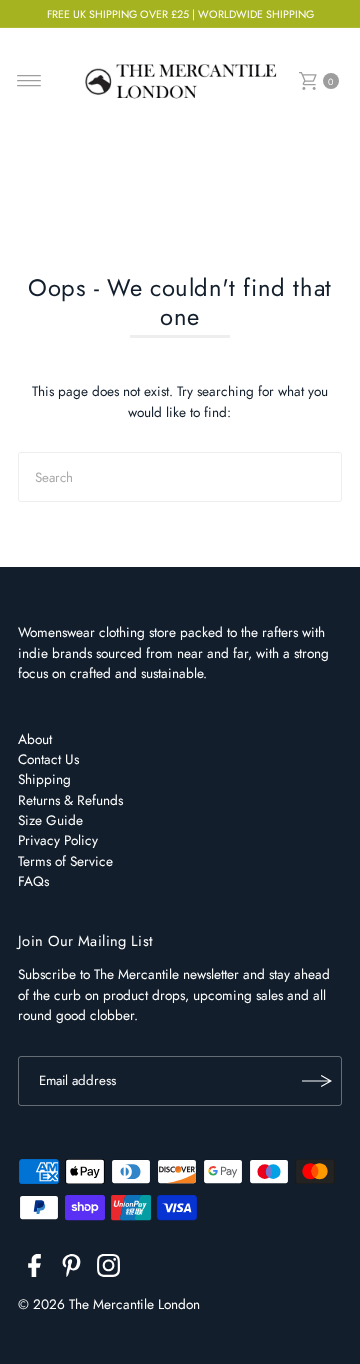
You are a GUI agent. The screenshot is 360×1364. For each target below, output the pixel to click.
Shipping (44, 779)
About (35, 739)
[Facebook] (34, 1269)
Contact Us (48, 759)
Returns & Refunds (70, 800)
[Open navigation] (29, 81)
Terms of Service (65, 861)
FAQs (33, 881)
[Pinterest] (71, 1269)
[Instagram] (108, 1269)
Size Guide (50, 820)
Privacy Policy (58, 840)
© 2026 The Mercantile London (109, 1304)
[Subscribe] (317, 1081)
